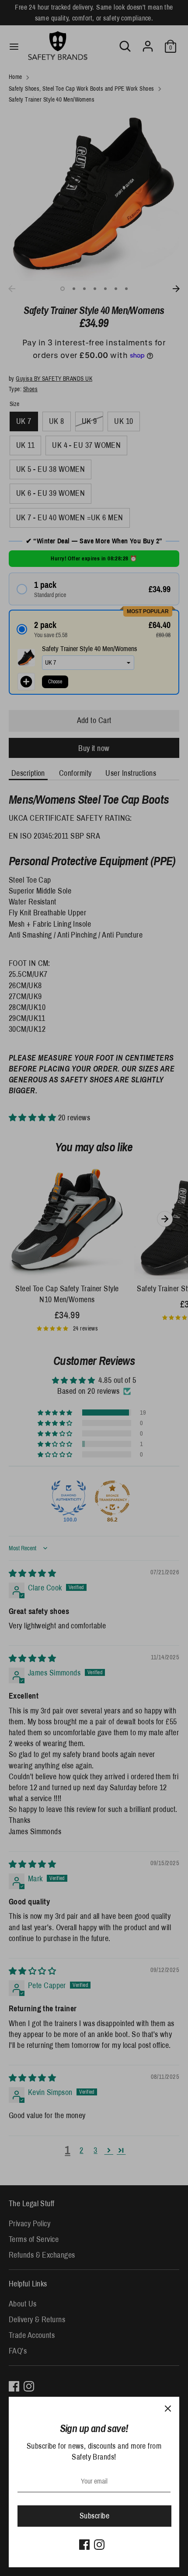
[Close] (168, 2408)
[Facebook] (84, 2545)
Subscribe (94, 2516)
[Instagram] (99, 2545)
